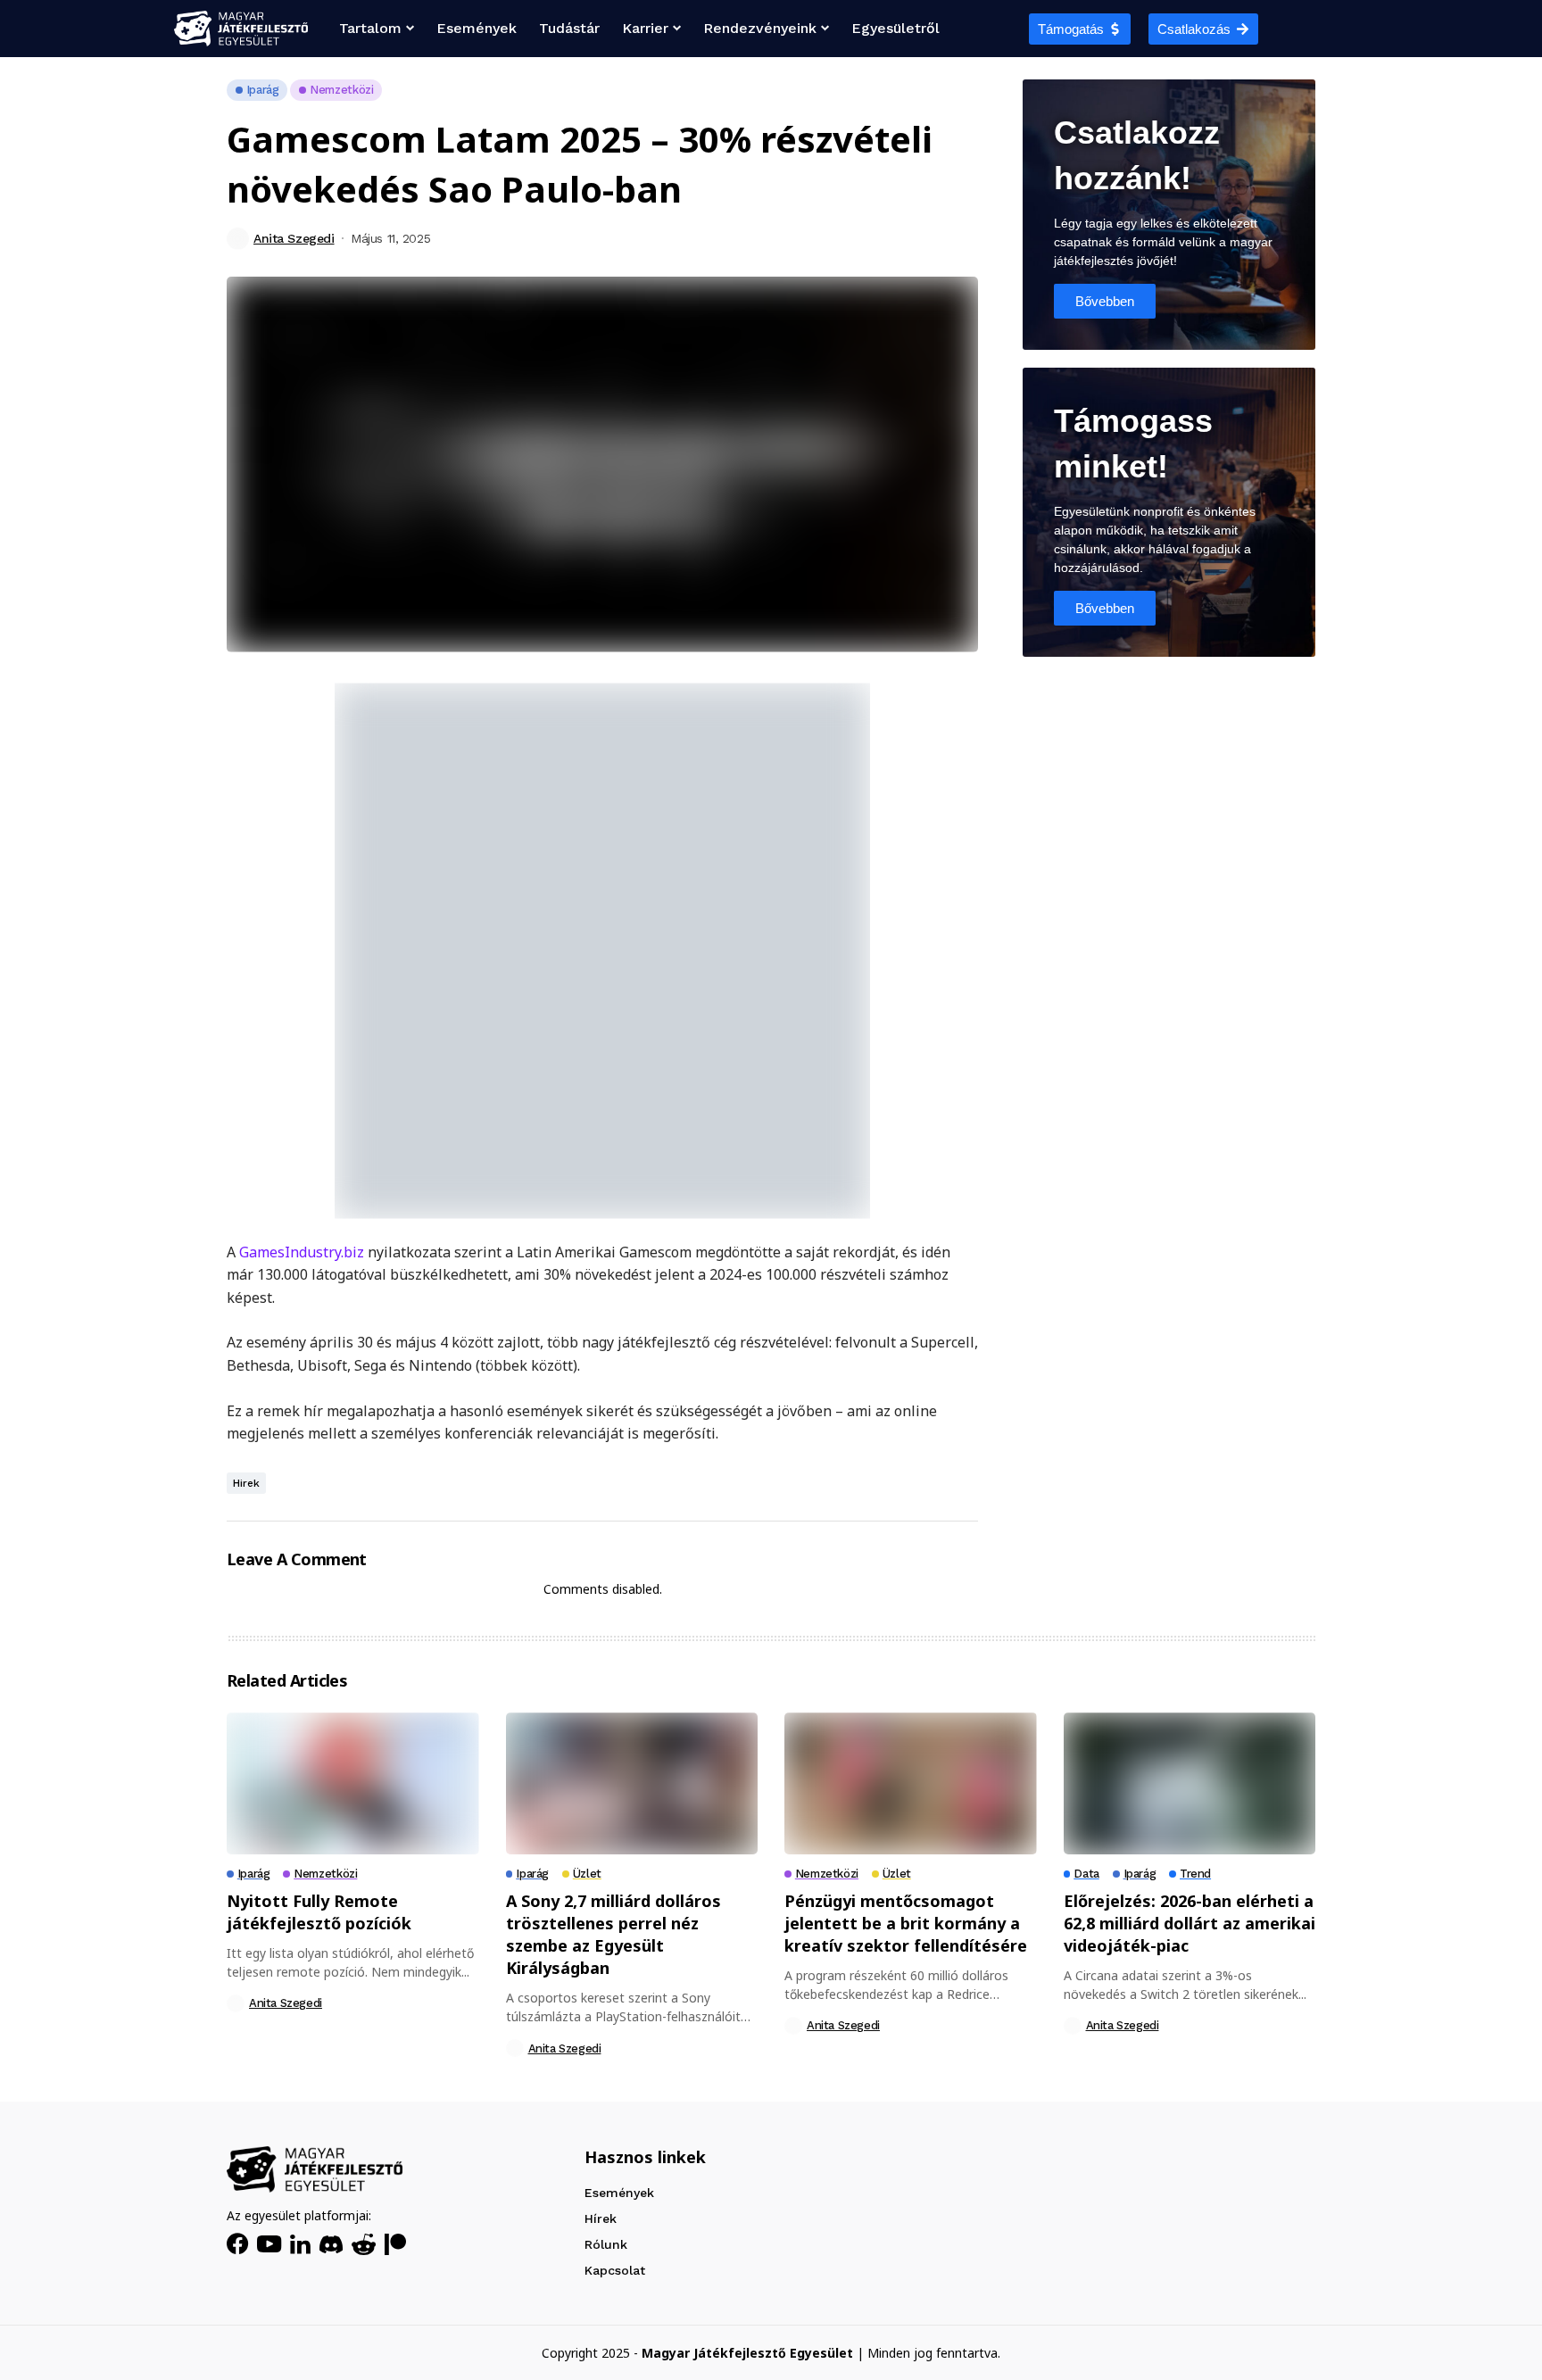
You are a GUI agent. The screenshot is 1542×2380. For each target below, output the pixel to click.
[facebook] (237, 2244)
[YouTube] (269, 2244)
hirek (246, 1483)
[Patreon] (395, 2244)
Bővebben (1105, 301)
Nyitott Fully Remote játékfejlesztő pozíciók (319, 1912)
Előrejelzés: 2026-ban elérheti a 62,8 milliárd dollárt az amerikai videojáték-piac (1190, 1923)
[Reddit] (364, 2244)
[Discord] (331, 2244)
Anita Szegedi (294, 238)
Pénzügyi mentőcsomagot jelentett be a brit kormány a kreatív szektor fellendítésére (906, 1923)
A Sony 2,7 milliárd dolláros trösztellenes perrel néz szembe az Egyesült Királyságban (613, 1935)
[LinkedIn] (300, 2244)
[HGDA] (315, 2169)
